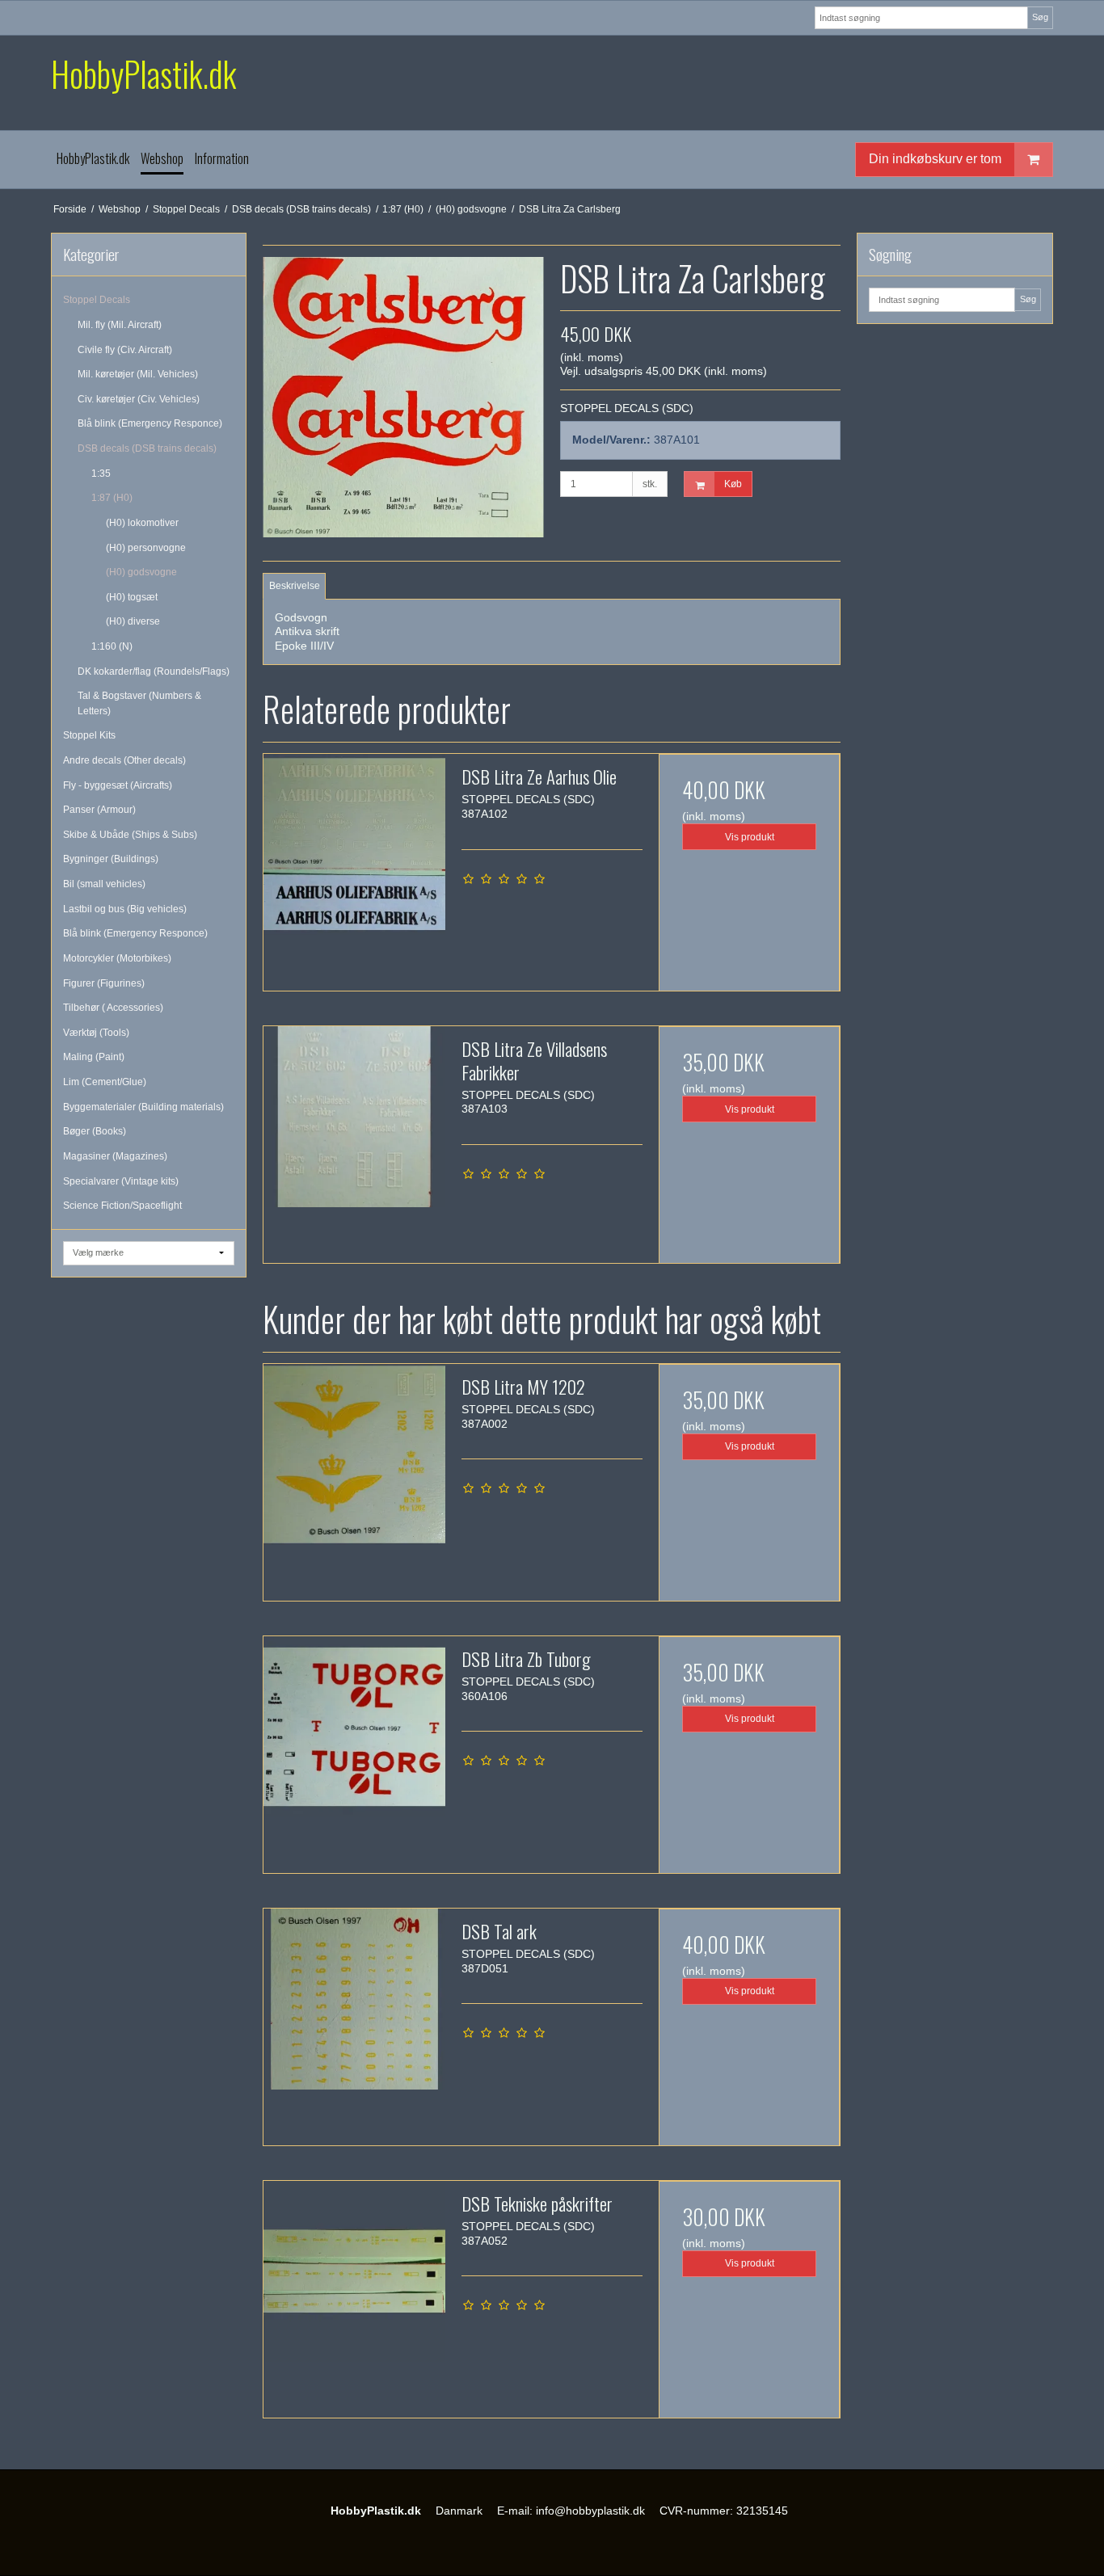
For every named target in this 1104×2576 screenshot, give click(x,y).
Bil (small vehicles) (104, 884)
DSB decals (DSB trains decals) (147, 448)
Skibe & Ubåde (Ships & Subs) (130, 835)
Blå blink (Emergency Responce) (150, 423)
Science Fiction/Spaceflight (122, 1206)
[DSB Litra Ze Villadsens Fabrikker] (354, 1117)
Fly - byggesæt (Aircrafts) (118, 785)
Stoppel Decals (97, 300)
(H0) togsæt (132, 597)
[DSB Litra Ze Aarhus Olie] (354, 844)
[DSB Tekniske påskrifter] (354, 2271)
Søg (1040, 17)
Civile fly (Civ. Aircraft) (125, 350)
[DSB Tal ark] (354, 1999)
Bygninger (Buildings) (111, 859)
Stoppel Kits (89, 735)
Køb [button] (733, 484)
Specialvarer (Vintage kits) (121, 1181)
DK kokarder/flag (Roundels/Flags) (154, 671)
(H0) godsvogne (141, 572)
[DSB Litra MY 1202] (354, 1454)
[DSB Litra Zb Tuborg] (354, 1727)
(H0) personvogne (146, 548)
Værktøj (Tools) (96, 1033)
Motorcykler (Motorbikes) (117, 958)
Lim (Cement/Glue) (105, 1082)
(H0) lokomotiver (142, 523)
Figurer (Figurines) (104, 983)
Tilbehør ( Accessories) (113, 1008)
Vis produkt (750, 837)
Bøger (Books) (95, 1131)
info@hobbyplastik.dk (590, 2511)
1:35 (101, 474)
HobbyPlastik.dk (143, 74)
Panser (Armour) (99, 810)
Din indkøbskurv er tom (935, 159)
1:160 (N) (112, 646)
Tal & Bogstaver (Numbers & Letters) (139, 703)
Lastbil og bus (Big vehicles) (125, 909)
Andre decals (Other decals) (124, 760)
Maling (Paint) (94, 1057)
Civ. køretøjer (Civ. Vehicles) (139, 399)
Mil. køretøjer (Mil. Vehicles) (138, 374)
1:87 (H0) (112, 498)
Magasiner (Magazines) (115, 1156)
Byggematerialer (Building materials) (143, 1107)
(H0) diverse (133, 621)
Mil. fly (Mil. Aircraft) (120, 325)
